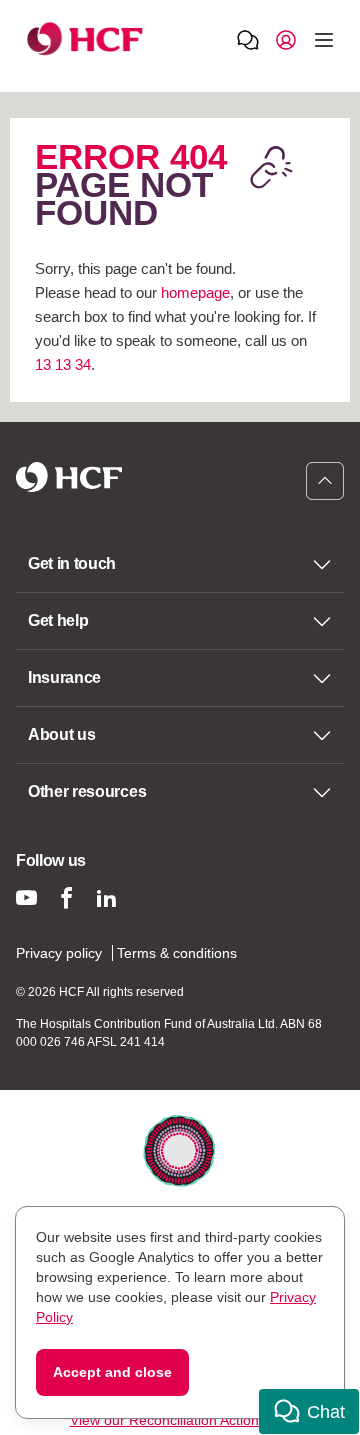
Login (286, 39)
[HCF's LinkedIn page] (106, 897)
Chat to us (248, 39)
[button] (309, 1411)
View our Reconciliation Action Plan (180, 1420)
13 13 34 (63, 364)
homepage (195, 292)
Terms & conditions (177, 953)
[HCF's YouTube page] (26, 897)
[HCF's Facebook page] (66, 897)
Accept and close (112, 1372)
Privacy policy (59, 953)
